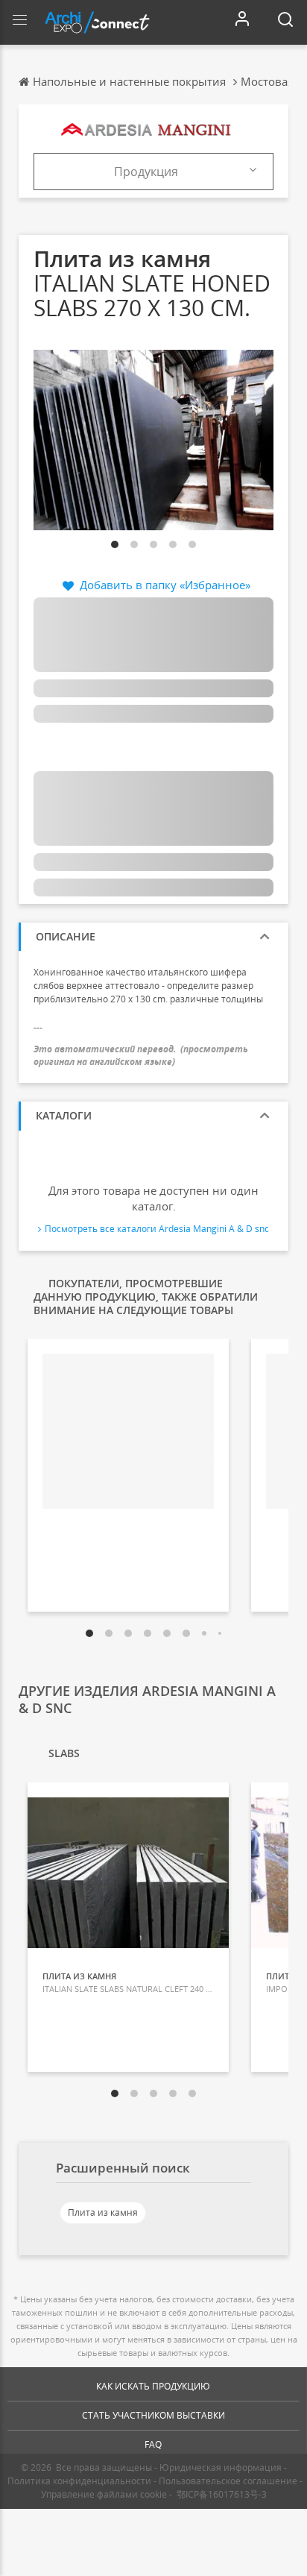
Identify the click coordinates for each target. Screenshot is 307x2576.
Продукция (146, 172)
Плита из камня (103, 2212)
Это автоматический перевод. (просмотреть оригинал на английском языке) (141, 1055)
